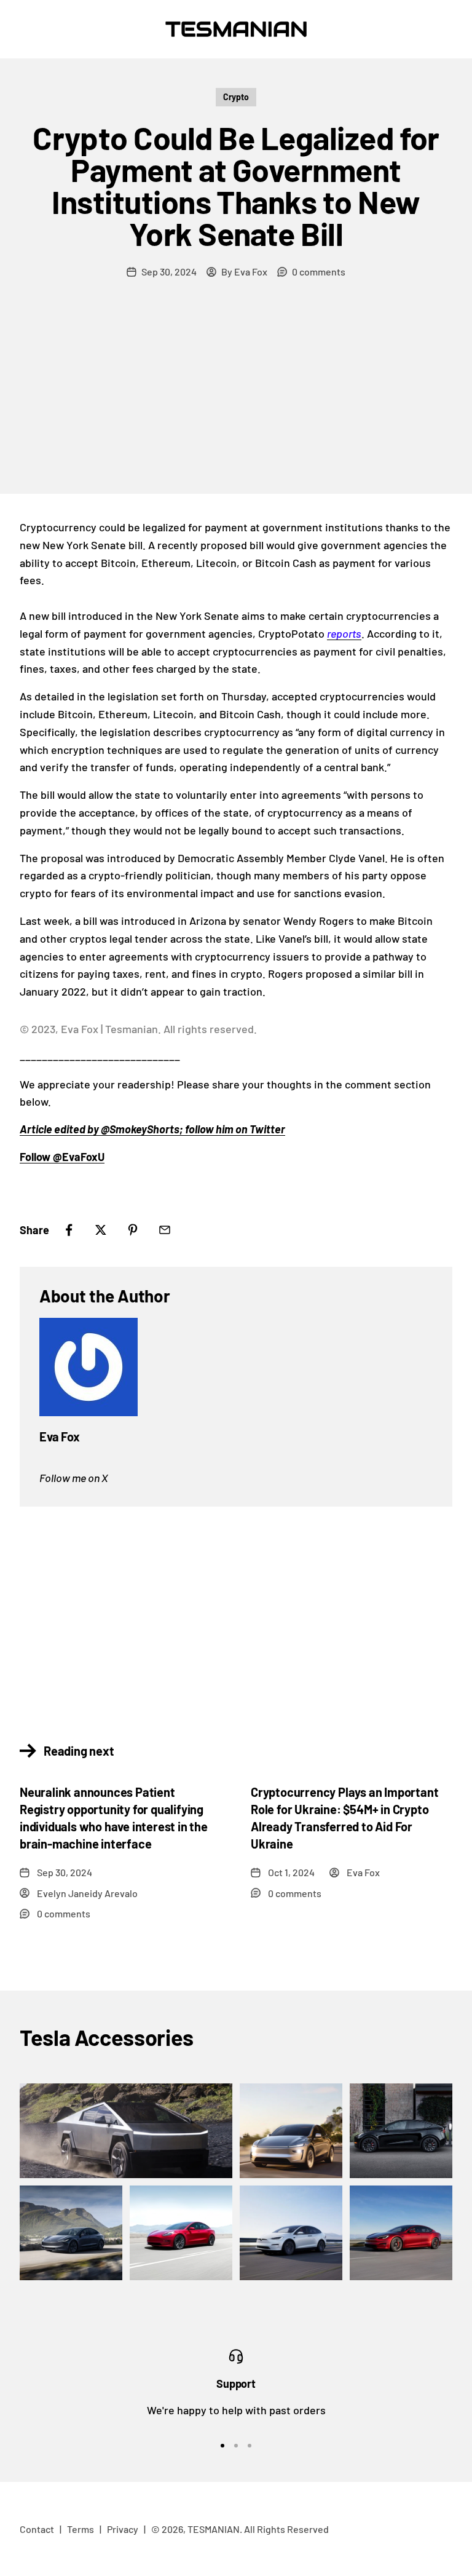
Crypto (236, 97)
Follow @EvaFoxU (62, 1157)
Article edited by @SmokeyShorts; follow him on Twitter (152, 1129)
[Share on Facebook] (69, 1230)
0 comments (319, 271)
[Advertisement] (236, 402)
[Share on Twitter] (101, 1230)
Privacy (123, 2529)
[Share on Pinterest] (133, 1230)
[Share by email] (165, 1230)
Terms (81, 2529)
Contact (37, 2529)
